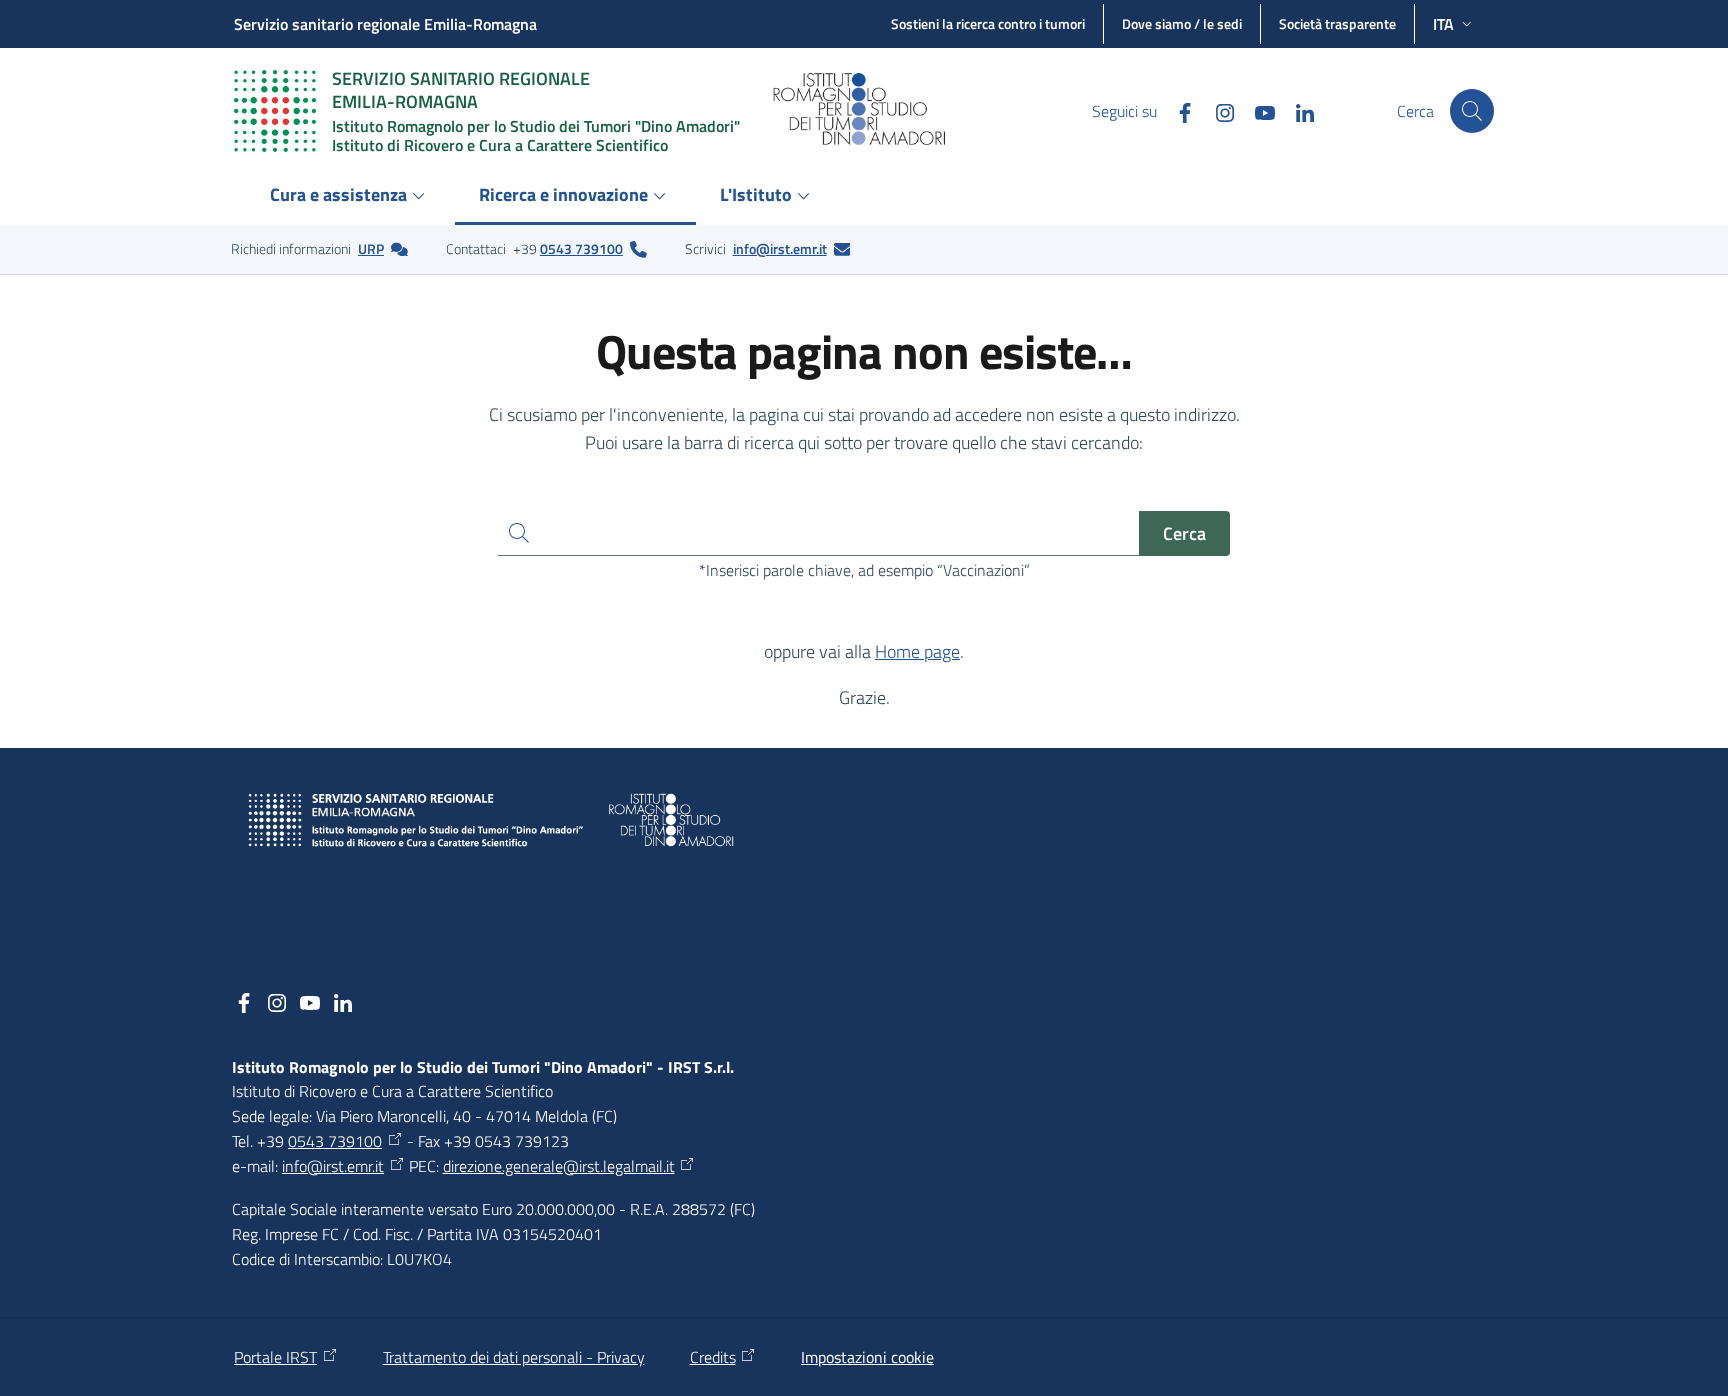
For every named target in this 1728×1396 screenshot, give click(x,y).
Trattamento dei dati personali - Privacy (514, 1357)
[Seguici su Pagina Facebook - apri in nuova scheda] (1177, 110)
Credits (713, 1357)
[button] (1472, 111)
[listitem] (319, 249)
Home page (917, 651)
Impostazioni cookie (867, 1357)
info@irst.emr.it (780, 248)
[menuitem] (350, 196)
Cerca (1184, 533)
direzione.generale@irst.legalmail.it (559, 1166)
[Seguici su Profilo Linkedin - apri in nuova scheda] (1297, 110)
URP (371, 248)
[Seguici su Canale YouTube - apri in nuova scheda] (1257, 110)
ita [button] (1443, 24)
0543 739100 (581, 248)
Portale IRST (275, 1357)
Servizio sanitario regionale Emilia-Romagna (385, 24)
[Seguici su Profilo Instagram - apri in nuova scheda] (1217, 110)
